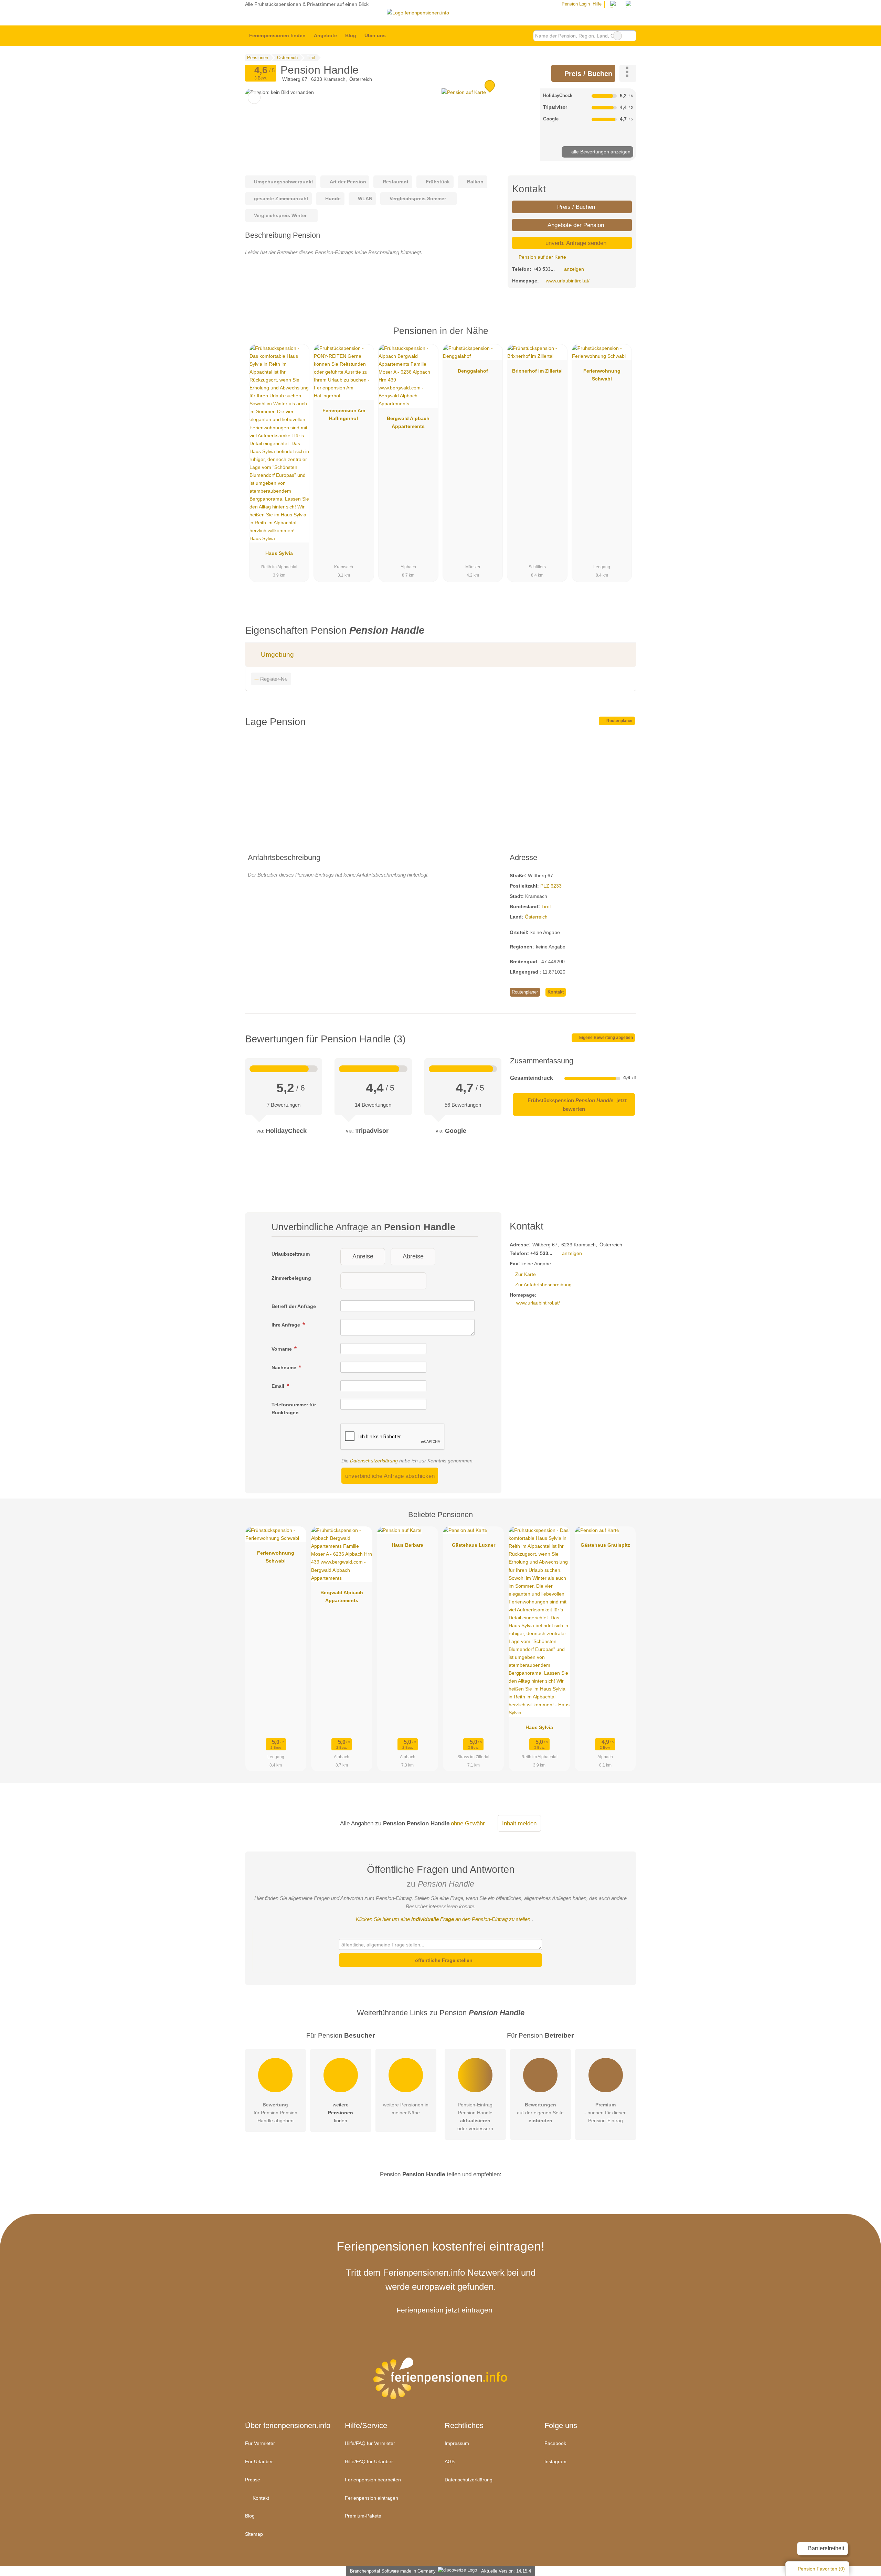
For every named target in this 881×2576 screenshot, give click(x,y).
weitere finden (341, 2113)
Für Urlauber (259, 2461)
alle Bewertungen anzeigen (600, 152)
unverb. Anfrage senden (575, 243)
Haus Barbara (407, 1545)
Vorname (282, 1349)
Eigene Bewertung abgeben (606, 1038)
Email (279, 1386)
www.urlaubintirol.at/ (568, 281)
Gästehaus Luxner (474, 1545)
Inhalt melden (519, 1823)
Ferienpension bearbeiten (373, 2480)
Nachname (285, 1367)
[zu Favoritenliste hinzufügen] (254, 98)
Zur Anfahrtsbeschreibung (543, 1285)
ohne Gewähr (468, 1823)
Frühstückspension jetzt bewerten (576, 1104)
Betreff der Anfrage (294, 1306)
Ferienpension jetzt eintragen (444, 2310)
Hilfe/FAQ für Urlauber (369, 2461)
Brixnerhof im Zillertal (537, 371)
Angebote (325, 35)
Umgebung (277, 654)
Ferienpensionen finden (277, 35)
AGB (450, 2461)
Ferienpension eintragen (371, 2498)
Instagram (555, 2461)
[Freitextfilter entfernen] (617, 36)
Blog (351, 35)
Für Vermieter (260, 2443)
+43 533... (544, 269)
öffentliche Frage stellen (443, 1960)
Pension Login (575, 4)
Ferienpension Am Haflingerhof (344, 414)
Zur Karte (526, 1274)
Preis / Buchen (587, 74)
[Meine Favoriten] (400, 36)
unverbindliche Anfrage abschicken (390, 1476)
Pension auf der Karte (542, 257)
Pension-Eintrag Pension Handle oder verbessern (475, 2117)
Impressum (457, 2443)
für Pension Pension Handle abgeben (275, 2113)
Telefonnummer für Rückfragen (294, 1409)
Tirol (546, 906)
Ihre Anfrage (286, 1325)
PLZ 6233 (551, 886)
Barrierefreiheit (825, 2548)
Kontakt (556, 992)
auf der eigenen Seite (540, 2113)
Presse (253, 2480)
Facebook (555, 2443)
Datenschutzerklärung (374, 1461)
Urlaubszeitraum (291, 1254)
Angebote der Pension (575, 225)
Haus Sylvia (279, 553)
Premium (622, 337)
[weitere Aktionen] (628, 73)
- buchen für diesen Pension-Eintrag (606, 2113)
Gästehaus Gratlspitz (605, 1545)
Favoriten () (821, 2569)
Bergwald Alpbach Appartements (408, 422)
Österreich (536, 917)
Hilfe (597, 4)
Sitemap (254, 2534)
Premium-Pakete (363, 2516)
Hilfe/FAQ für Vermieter (370, 2443)
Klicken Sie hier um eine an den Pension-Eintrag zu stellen (443, 1919)
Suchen (631, 36)
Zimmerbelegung (291, 1278)
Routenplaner (619, 721)
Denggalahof (473, 371)
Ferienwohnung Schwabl (602, 375)
